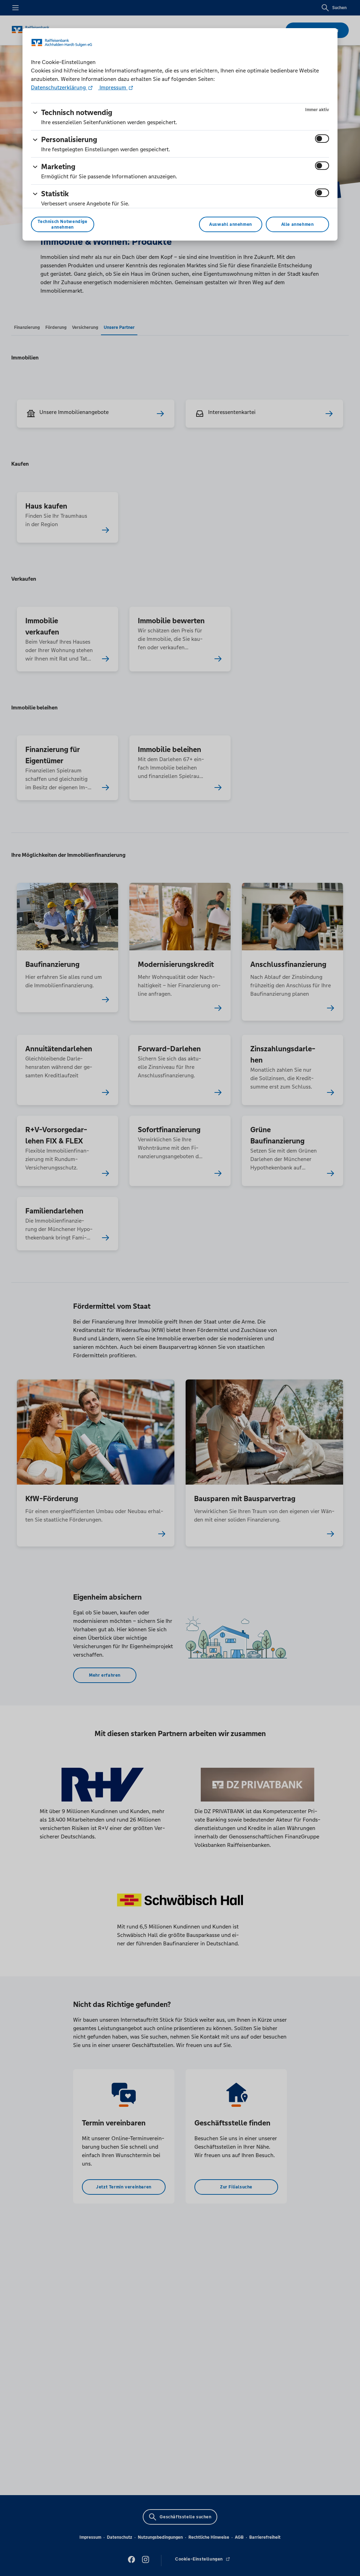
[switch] (322, 139)
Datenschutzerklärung (59, 87)
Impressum (113, 87)
